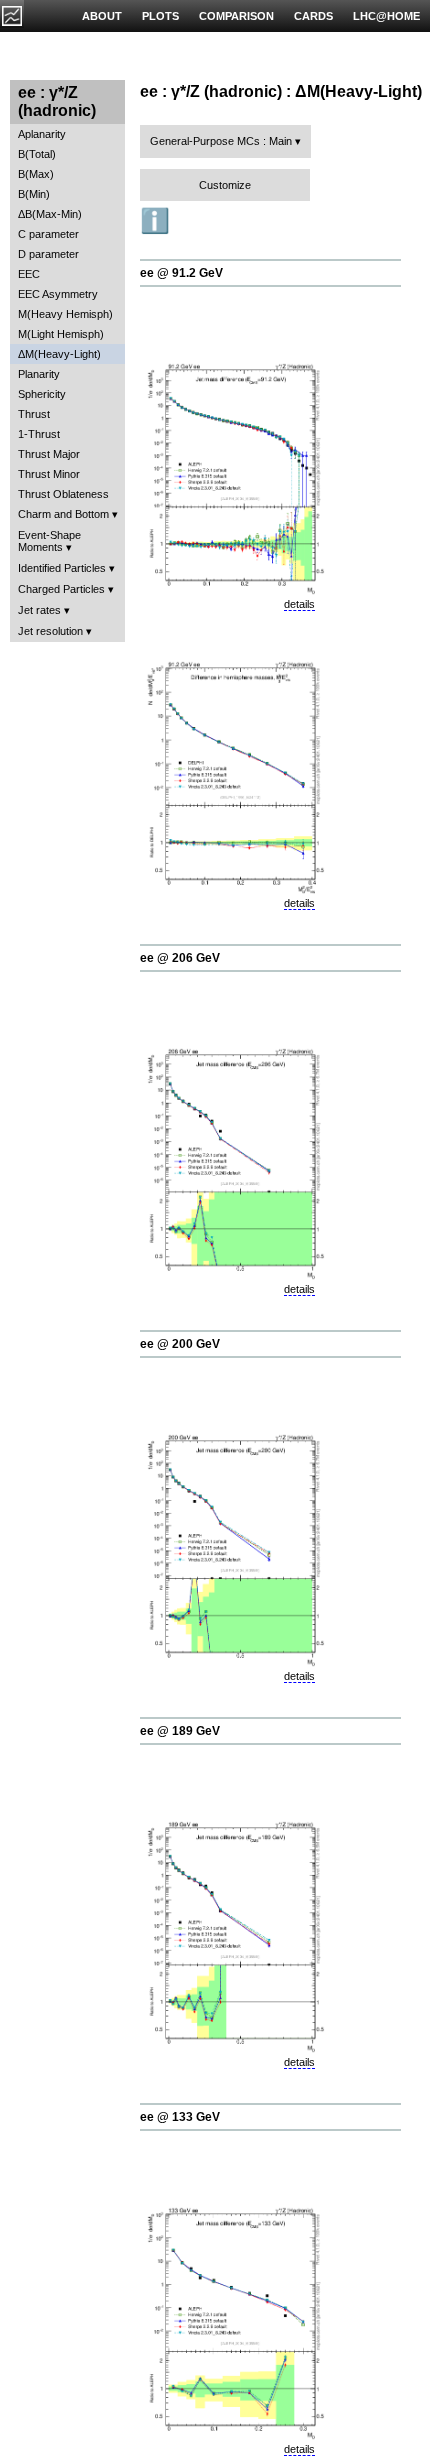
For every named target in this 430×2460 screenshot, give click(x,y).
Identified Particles (62, 568)
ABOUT (102, 16)
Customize (225, 185)
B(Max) (36, 174)
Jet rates (39, 610)
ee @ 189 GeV (180, 1731)
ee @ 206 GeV (180, 958)
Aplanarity (42, 134)
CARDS (313, 16)
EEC (29, 274)
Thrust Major (49, 454)
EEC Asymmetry (58, 294)
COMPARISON (236, 16)
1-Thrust (39, 434)
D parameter (48, 254)
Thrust (34, 414)
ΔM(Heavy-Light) (59, 354)
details (299, 604)
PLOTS (160, 16)
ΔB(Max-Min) (50, 214)
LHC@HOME (386, 16)
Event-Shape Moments (49, 541)
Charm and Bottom (63, 514)
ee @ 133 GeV (180, 2117)
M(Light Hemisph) (61, 334)
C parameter (48, 234)
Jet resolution (50, 631)
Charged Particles (61, 589)
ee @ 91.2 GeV (181, 273)
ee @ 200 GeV (180, 1344)
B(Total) (37, 154)
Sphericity (42, 394)
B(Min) (34, 194)
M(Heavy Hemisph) (65, 314)
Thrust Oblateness (63, 494)
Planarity (39, 374)
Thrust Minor (49, 474)
